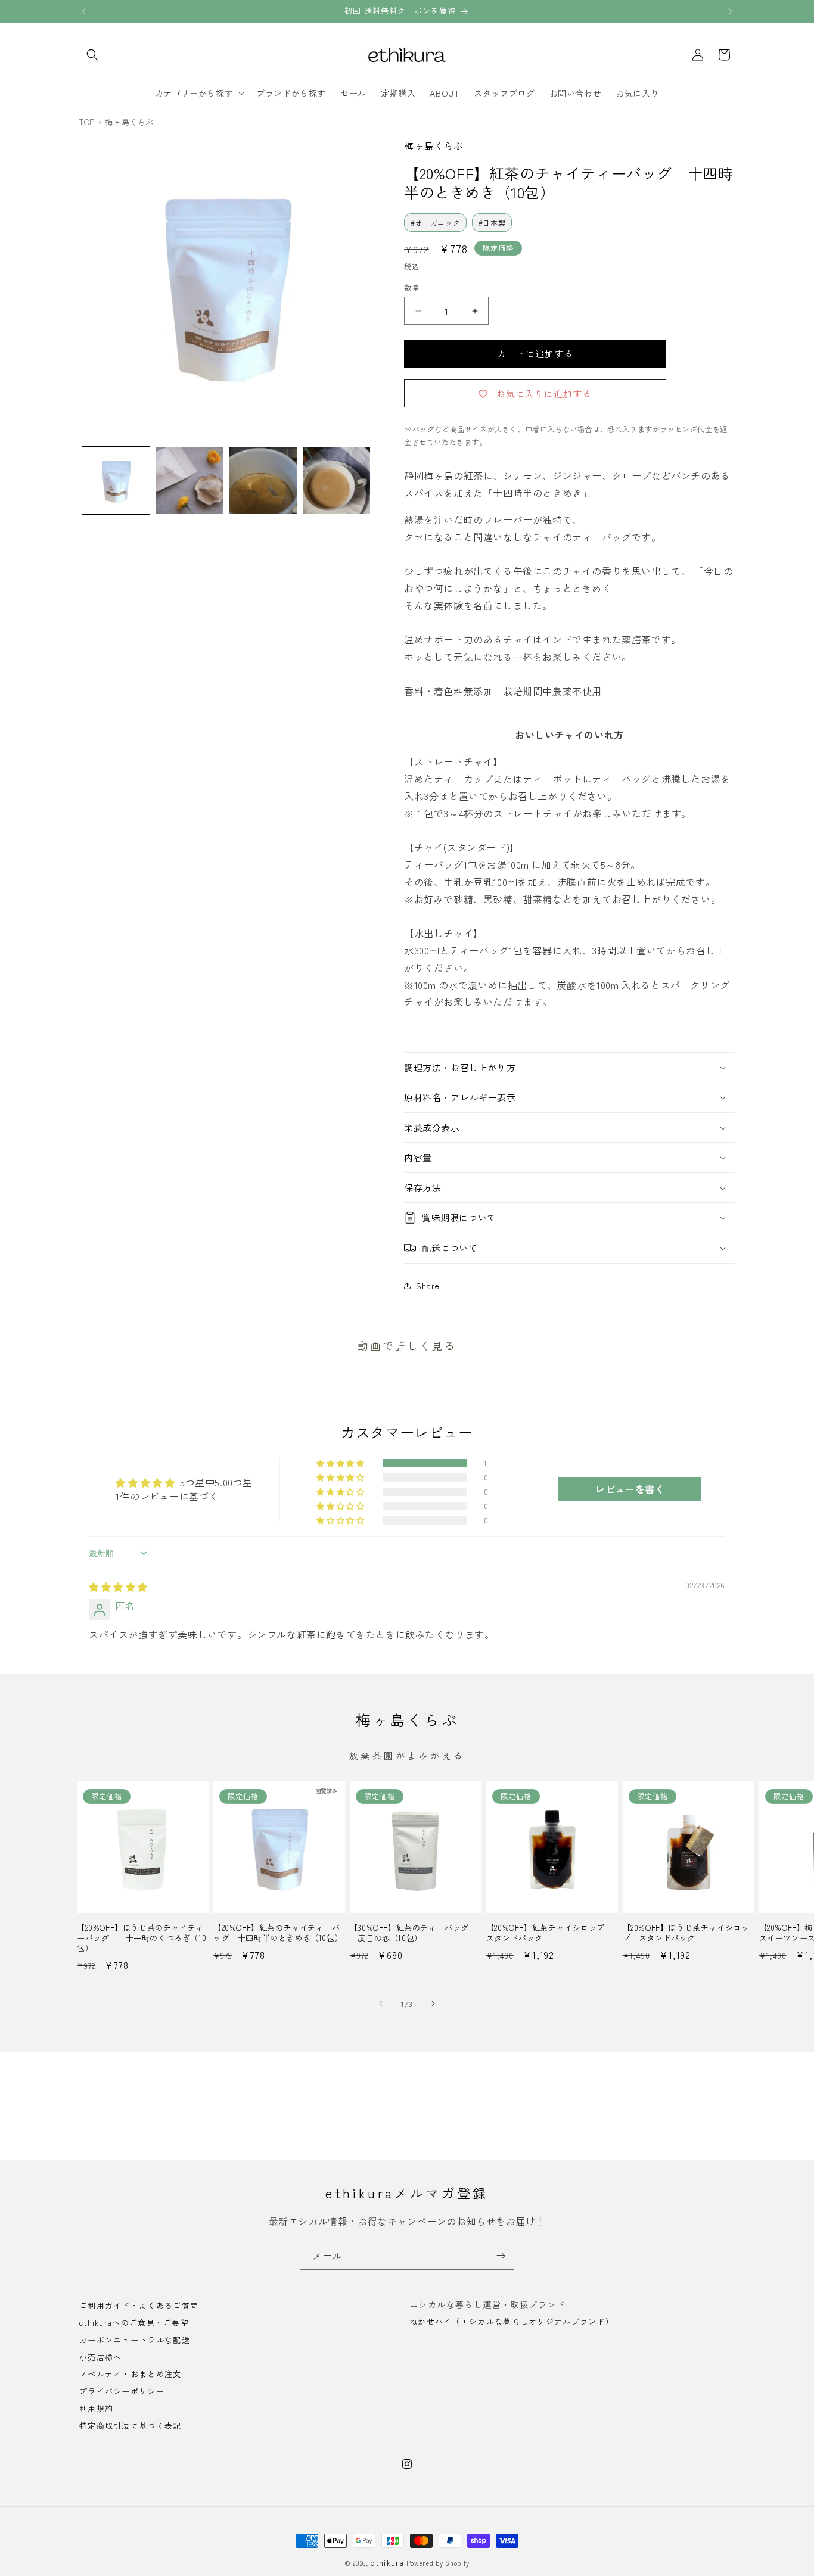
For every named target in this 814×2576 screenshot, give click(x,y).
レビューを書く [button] (630, 1489)
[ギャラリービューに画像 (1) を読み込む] (116, 480)
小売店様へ (101, 2357)
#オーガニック (435, 223)
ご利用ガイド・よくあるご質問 (139, 2306)
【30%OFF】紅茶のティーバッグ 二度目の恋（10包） (414, 1933)
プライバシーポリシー (122, 2391)
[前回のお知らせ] (83, 11)
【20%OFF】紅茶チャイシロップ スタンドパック (550, 1933)
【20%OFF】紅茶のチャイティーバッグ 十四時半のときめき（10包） (278, 1933)
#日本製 (492, 223)
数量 (412, 287)
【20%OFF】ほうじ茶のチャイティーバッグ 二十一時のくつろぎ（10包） (142, 1938)
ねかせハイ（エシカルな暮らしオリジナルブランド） (512, 2321)
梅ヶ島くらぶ (434, 145)
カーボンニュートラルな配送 (135, 2340)
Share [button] (428, 1286)
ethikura (387, 2563)
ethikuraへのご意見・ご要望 (134, 2323)
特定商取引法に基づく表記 (131, 2426)
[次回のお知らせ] (731, 11)
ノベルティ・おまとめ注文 (131, 2374)
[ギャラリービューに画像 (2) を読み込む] (189, 480)
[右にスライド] (433, 2003)
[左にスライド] (381, 2003)
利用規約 (96, 2408)
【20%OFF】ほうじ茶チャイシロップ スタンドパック (686, 1933)
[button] (92, 55)
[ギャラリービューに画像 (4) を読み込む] (336, 480)
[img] (118, 1586)
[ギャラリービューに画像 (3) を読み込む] (263, 480)
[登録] (501, 2256)
